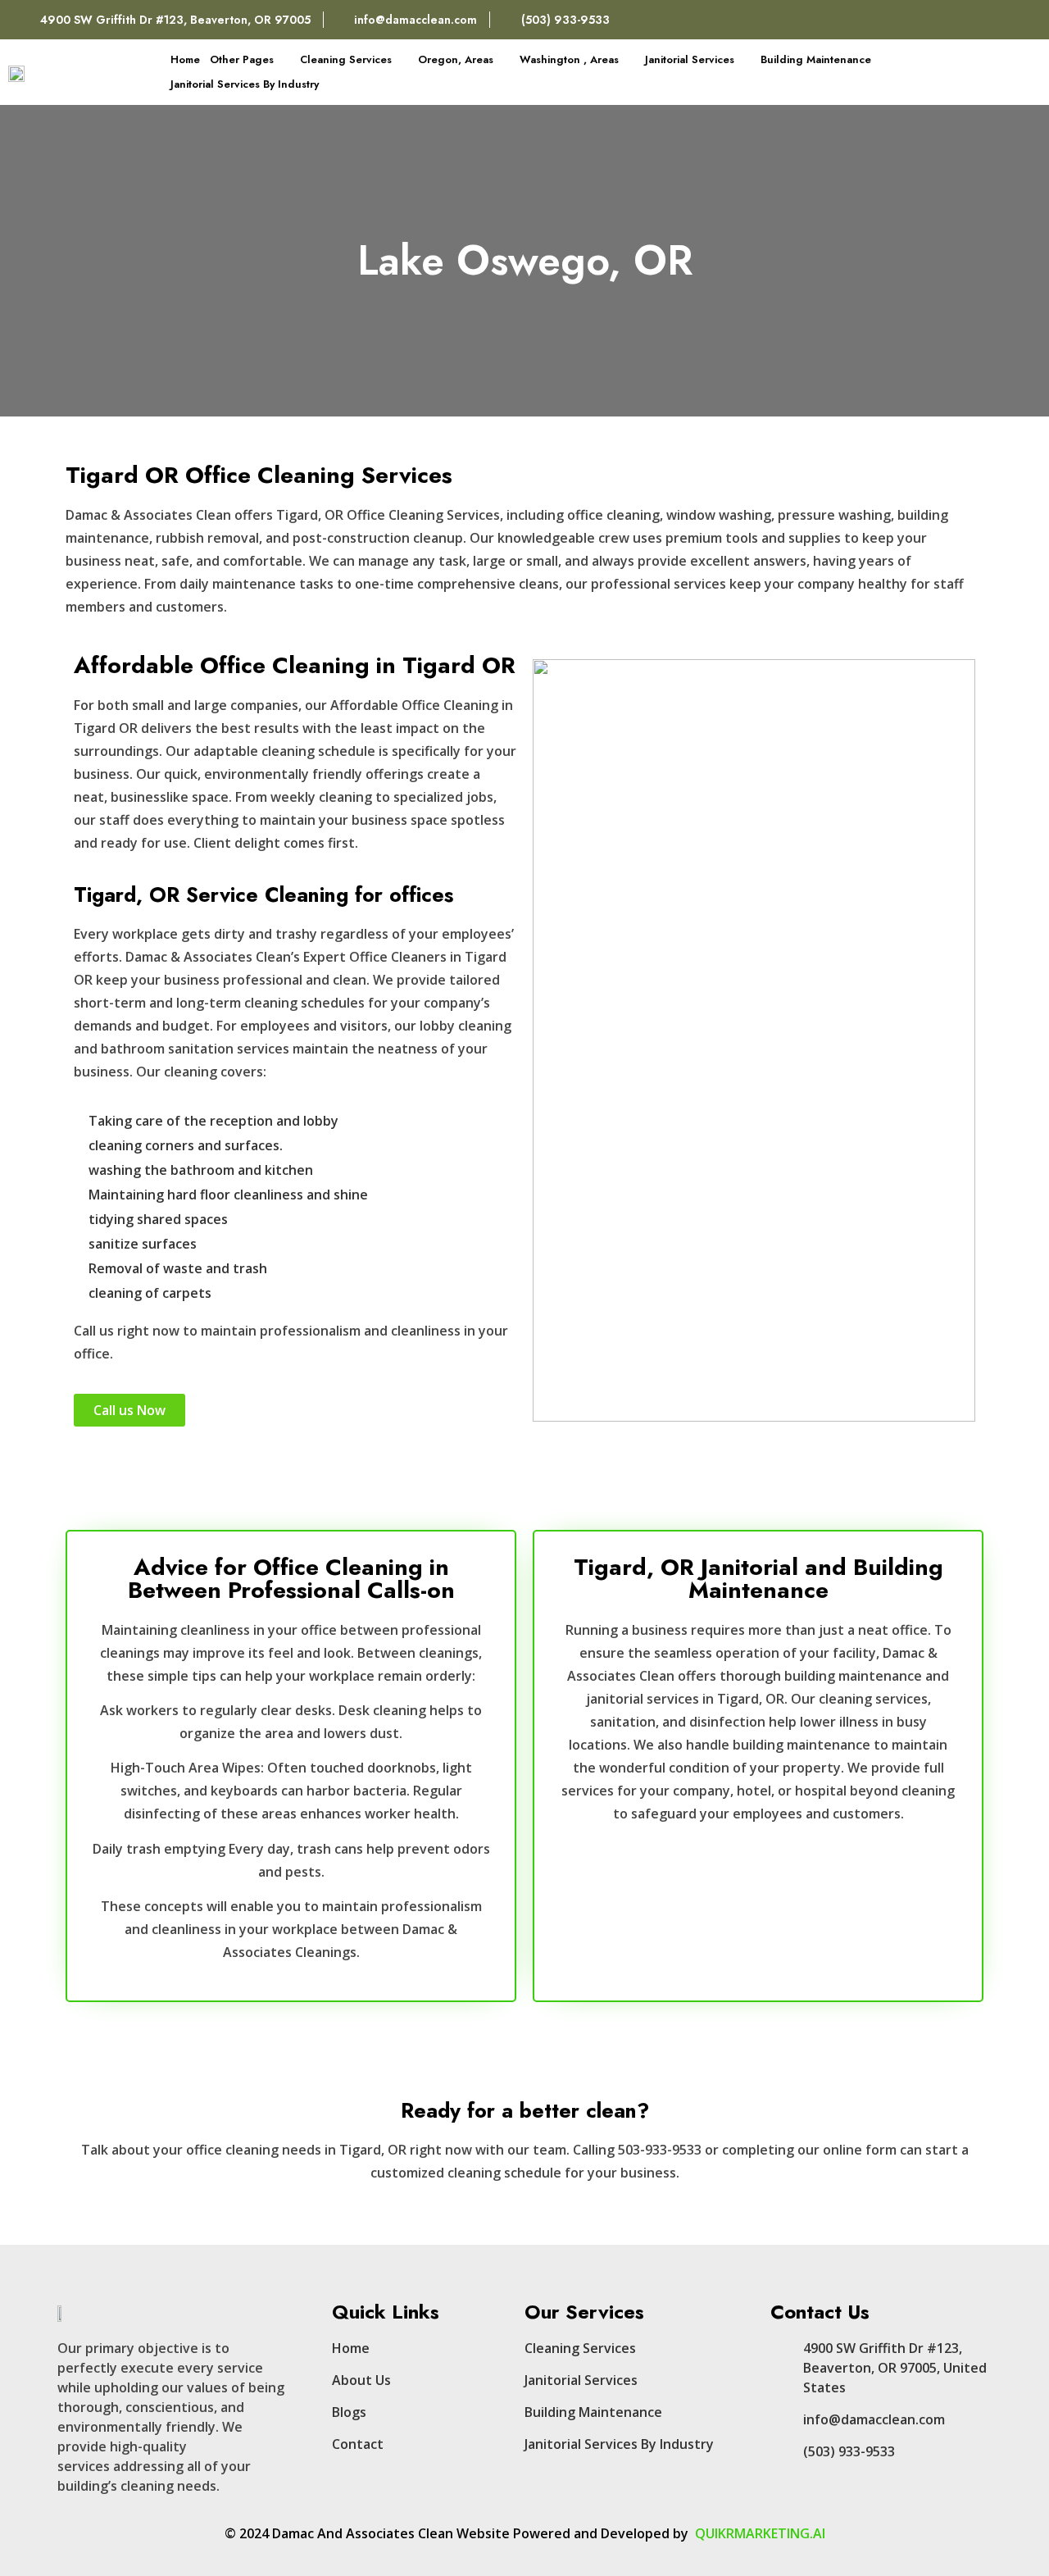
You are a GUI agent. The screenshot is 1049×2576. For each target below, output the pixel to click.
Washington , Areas (569, 59)
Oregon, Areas (456, 59)
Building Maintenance (816, 59)
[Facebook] (950, 20)
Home (185, 59)
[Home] (985, 20)
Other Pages (242, 59)
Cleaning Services (346, 59)
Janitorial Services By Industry (245, 84)
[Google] (1020, 20)
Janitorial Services (690, 59)
